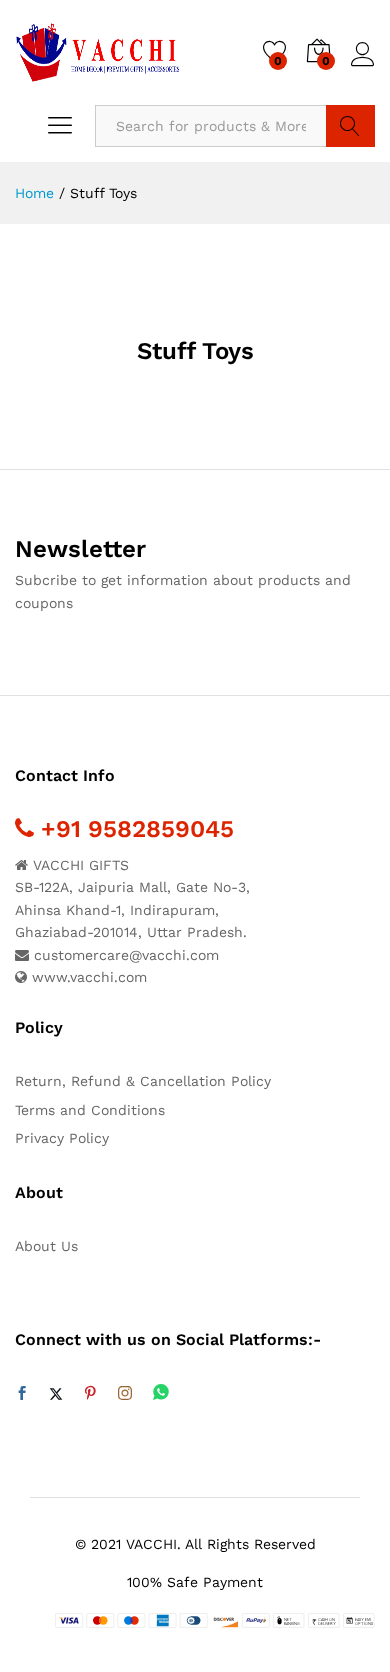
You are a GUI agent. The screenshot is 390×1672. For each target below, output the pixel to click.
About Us (46, 1246)
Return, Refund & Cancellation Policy (143, 1081)
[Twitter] (56, 1394)
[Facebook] (22, 1394)
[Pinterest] (90, 1394)
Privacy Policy (62, 1138)
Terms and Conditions (90, 1110)
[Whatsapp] (161, 1393)
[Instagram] (125, 1394)
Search (350, 126)
